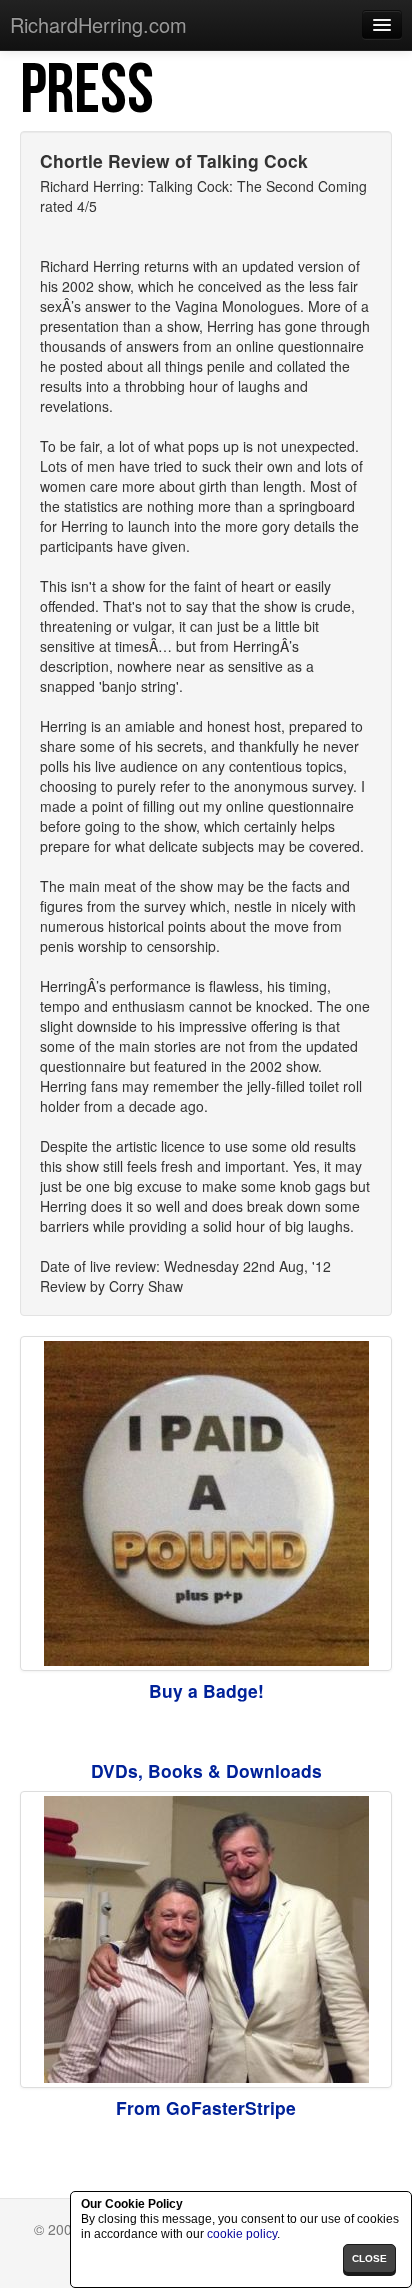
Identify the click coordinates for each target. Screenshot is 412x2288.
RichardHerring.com (98, 24)
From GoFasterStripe (206, 2107)
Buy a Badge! (206, 1690)
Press (87, 91)
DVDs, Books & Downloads (206, 1770)
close (369, 2258)
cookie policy (242, 2234)
